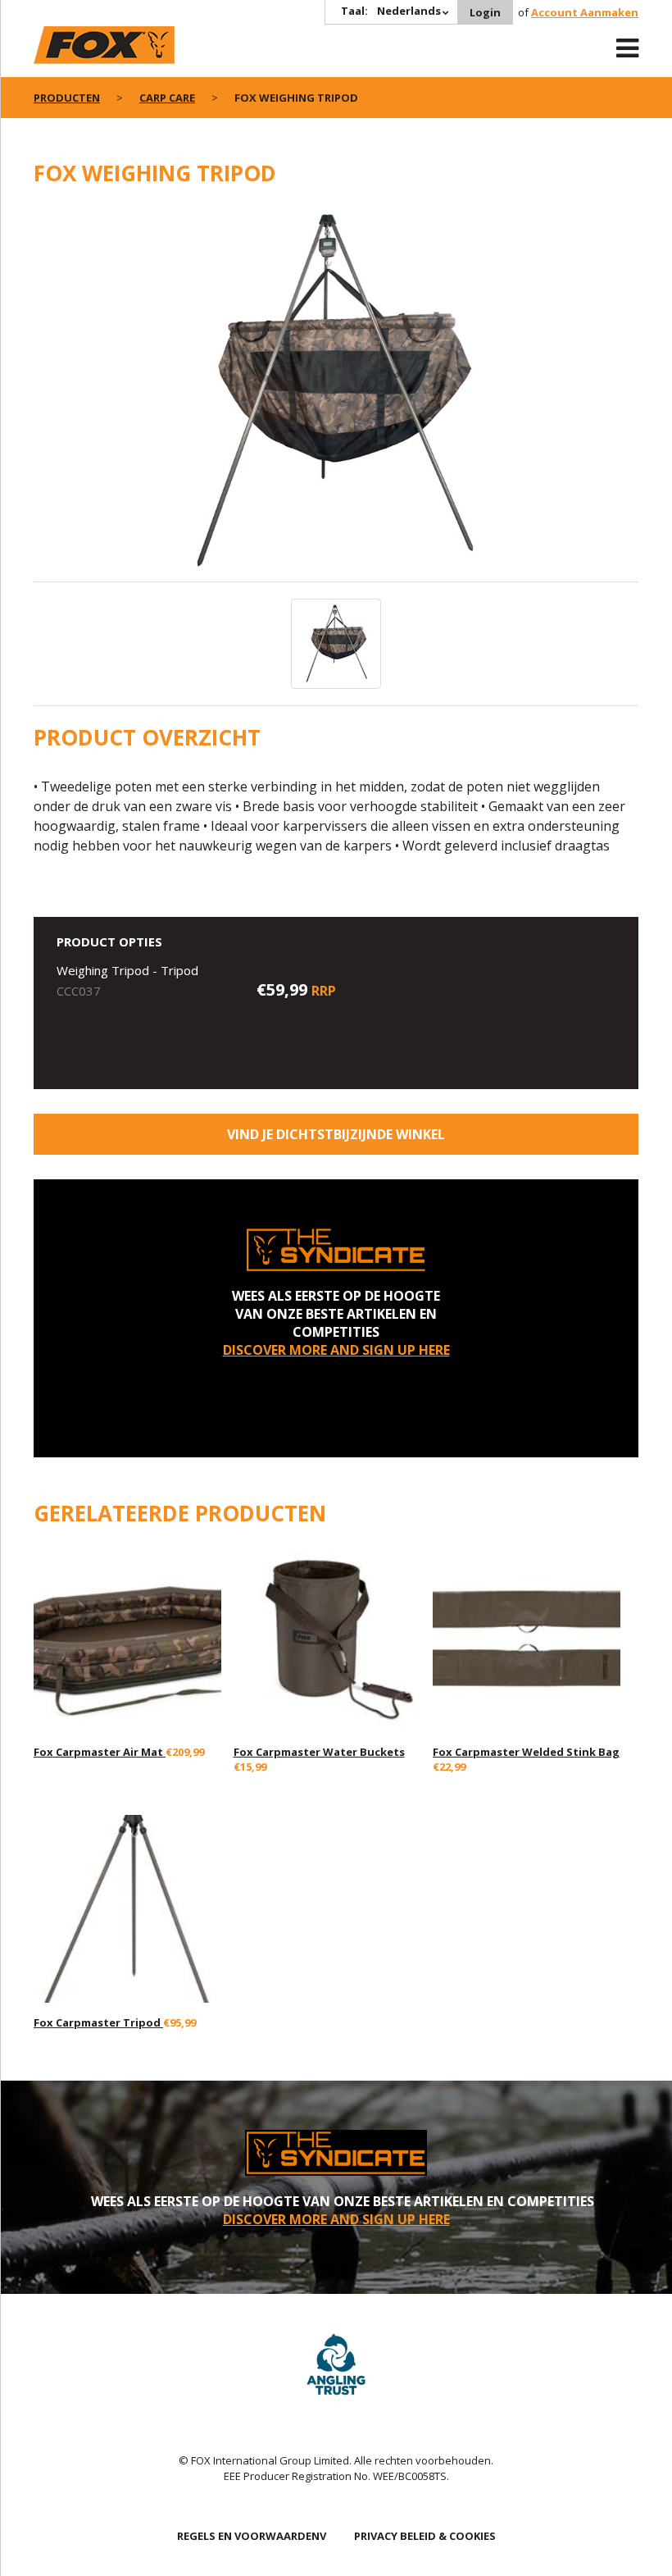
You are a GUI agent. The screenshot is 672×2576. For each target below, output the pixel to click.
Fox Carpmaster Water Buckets (319, 1752)
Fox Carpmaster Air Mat (100, 1752)
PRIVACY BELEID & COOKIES (425, 2536)
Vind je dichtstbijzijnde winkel (336, 1134)
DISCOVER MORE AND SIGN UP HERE (336, 1350)
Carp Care (167, 98)
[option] (336, 393)
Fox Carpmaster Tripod (98, 2022)
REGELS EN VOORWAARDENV (252, 2536)
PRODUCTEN (67, 98)
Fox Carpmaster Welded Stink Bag (526, 1752)
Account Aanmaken (585, 12)
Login (485, 12)
